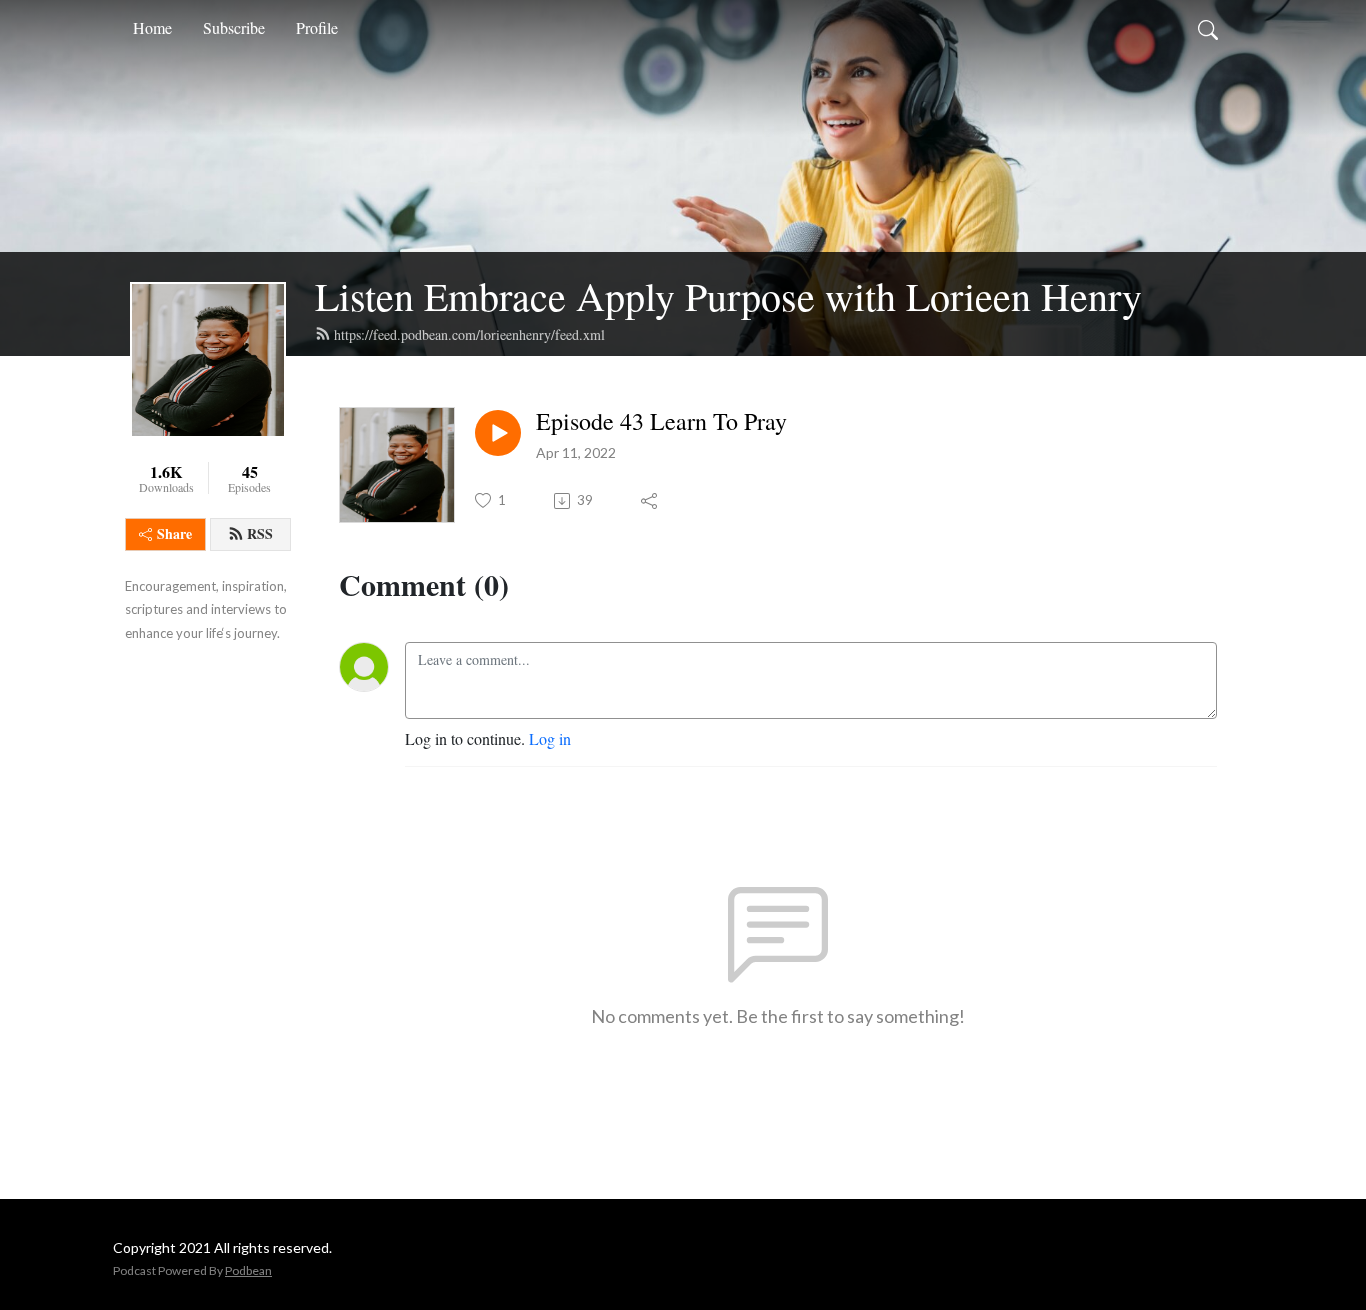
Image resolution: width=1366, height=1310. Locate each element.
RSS (260, 533)
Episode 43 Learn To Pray (661, 421)
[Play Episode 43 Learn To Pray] (498, 433)
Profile (317, 27)
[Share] (650, 501)
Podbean (248, 1270)
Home (152, 27)
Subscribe (234, 27)
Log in (550, 738)
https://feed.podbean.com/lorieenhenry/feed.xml (469, 334)
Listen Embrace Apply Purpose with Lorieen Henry (728, 295)
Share (174, 533)
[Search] (1208, 28)
